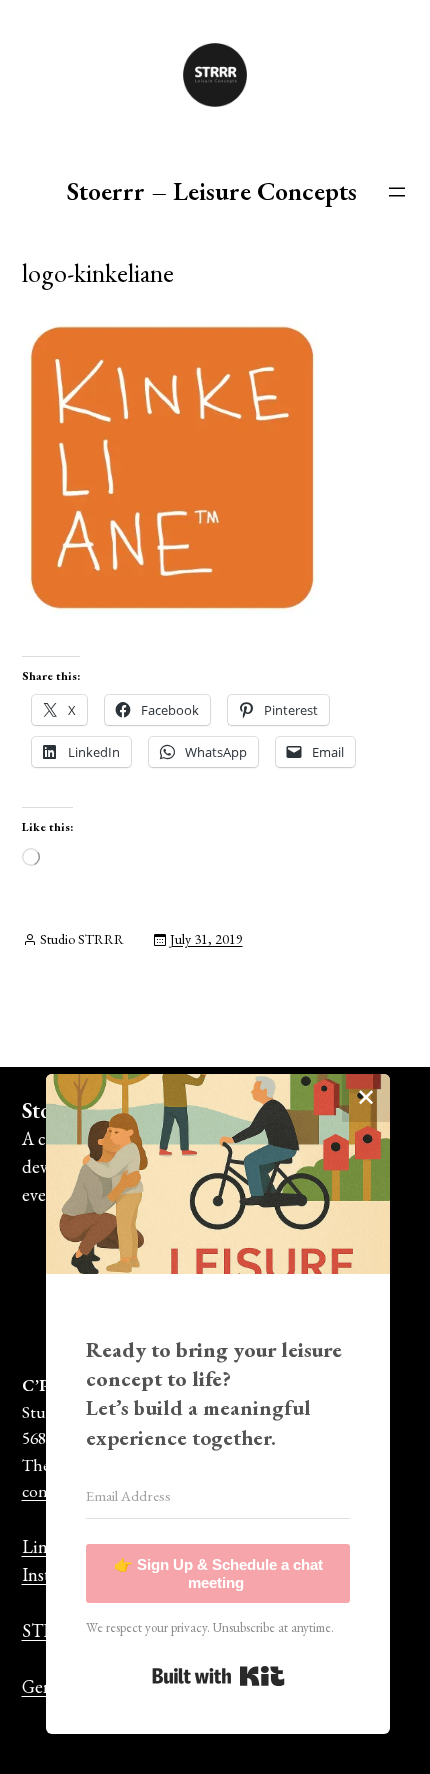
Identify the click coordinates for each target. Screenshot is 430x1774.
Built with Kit (218, 1676)
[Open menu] (397, 192)
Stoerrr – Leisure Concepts (212, 191)
